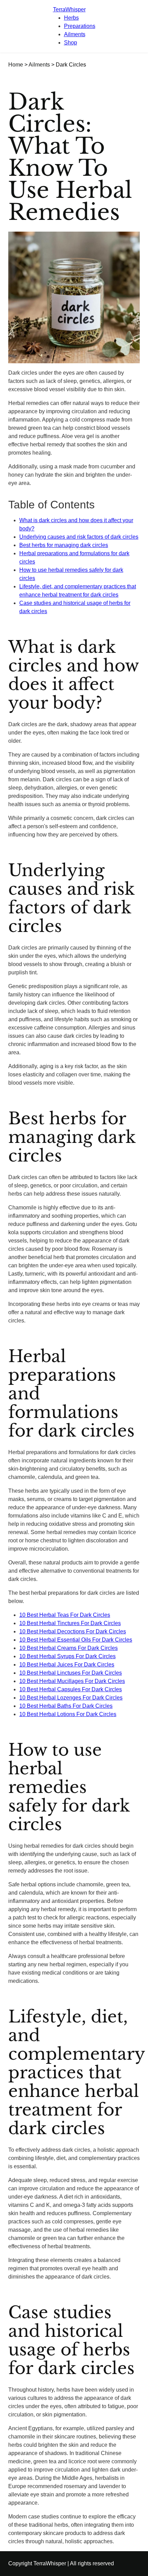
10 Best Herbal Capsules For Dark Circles (71, 1689)
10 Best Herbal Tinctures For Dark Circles (70, 1623)
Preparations (80, 26)
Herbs (71, 18)
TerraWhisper (69, 9)
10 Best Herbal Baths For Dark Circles (66, 1706)
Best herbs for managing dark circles (64, 545)
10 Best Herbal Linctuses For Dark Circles (71, 1673)
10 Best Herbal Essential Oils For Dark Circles (76, 1640)
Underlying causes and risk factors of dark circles (79, 537)
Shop (71, 43)
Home (16, 65)
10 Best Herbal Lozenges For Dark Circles (71, 1698)
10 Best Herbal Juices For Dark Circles (67, 1665)
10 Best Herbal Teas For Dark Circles (65, 1615)
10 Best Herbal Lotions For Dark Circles (68, 1714)
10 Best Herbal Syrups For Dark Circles (67, 1656)
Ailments (75, 34)
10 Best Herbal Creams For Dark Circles (68, 1648)
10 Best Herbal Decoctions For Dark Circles (73, 1631)
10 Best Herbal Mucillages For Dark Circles (72, 1681)
